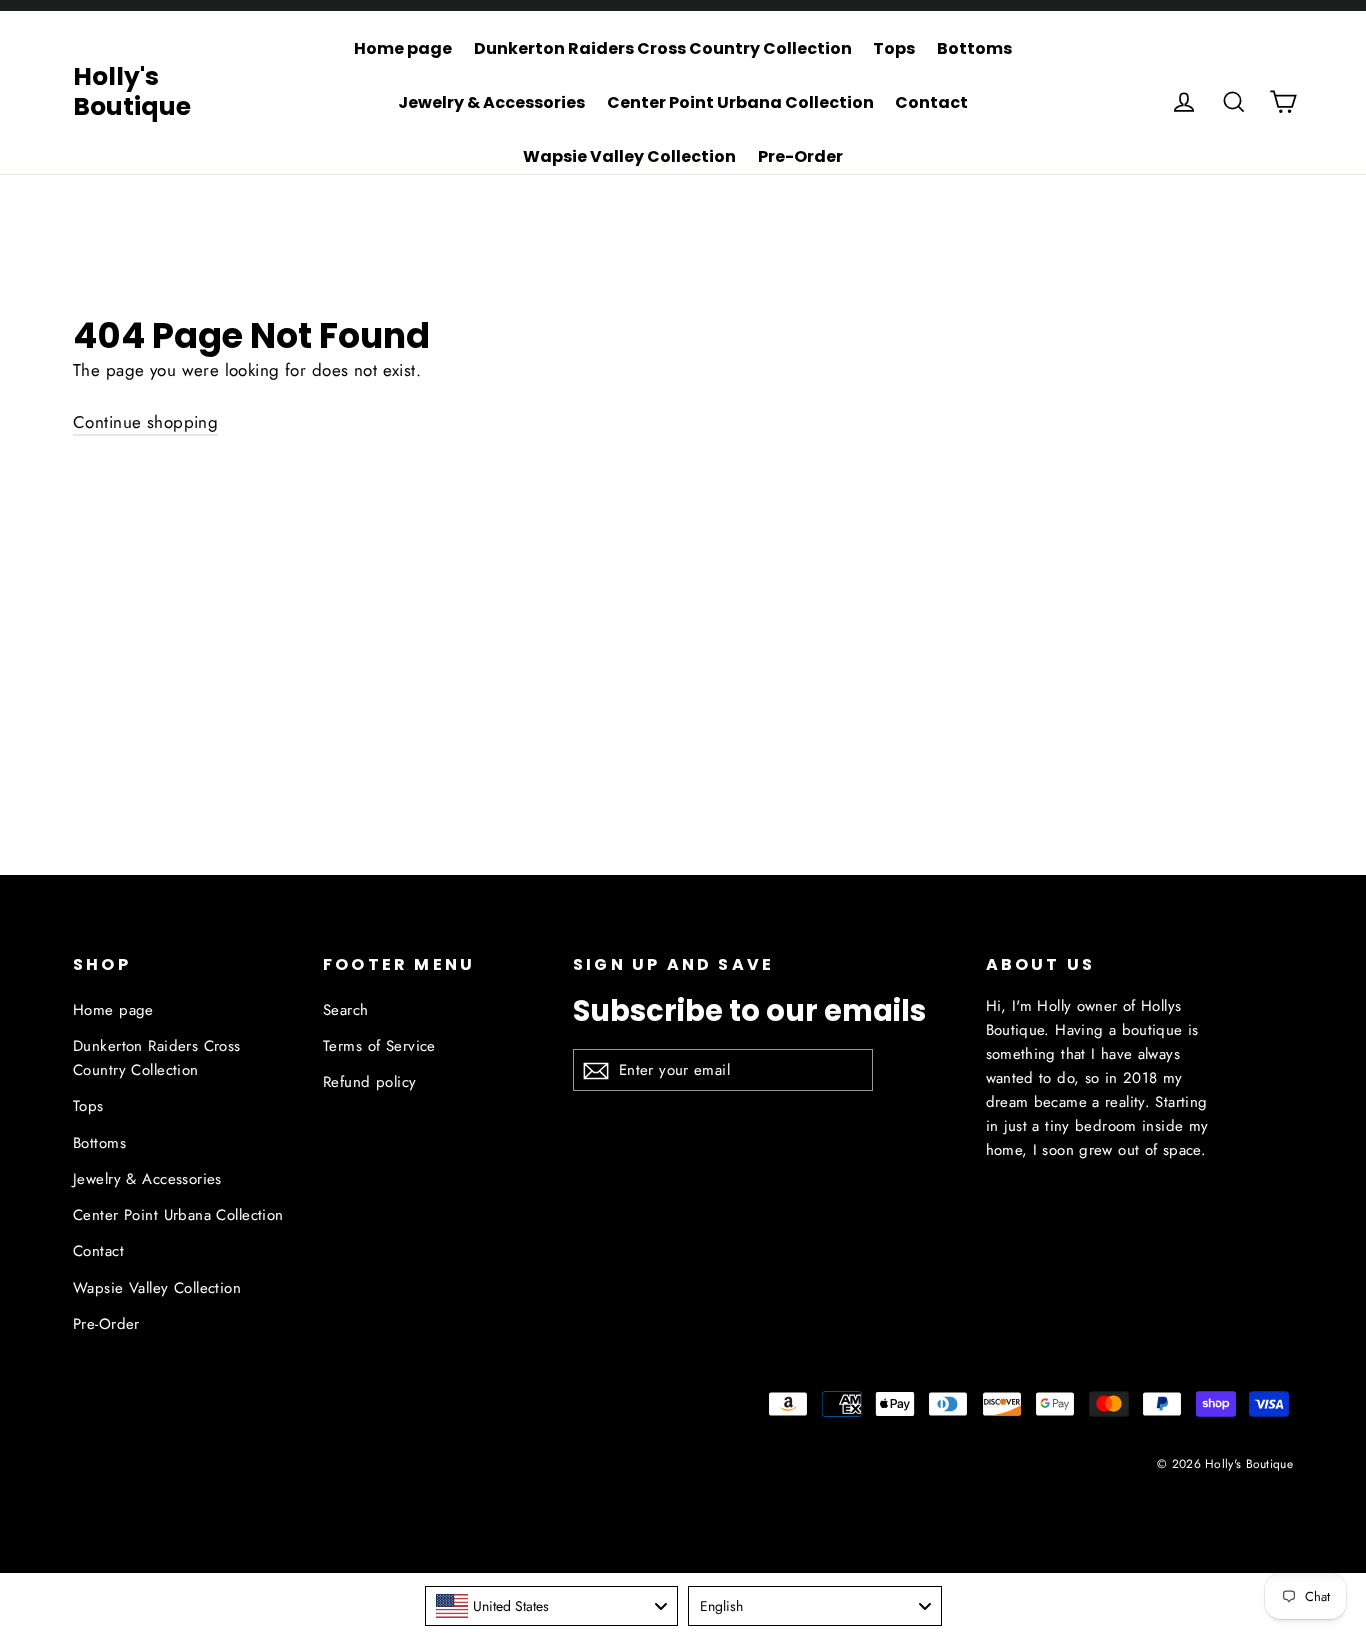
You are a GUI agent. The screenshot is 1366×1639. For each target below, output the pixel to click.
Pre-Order (800, 156)
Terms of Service (379, 1046)
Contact (931, 102)
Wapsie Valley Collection (629, 156)
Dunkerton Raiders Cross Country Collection (663, 48)
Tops (894, 48)
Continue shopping (145, 422)
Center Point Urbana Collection (740, 102)
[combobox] (552, 1606)
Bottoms (974, 48)
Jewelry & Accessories (491, 102)
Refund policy (370, 1082)
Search (346, 1010)
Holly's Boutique (132, 91)
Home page (403, 48)
